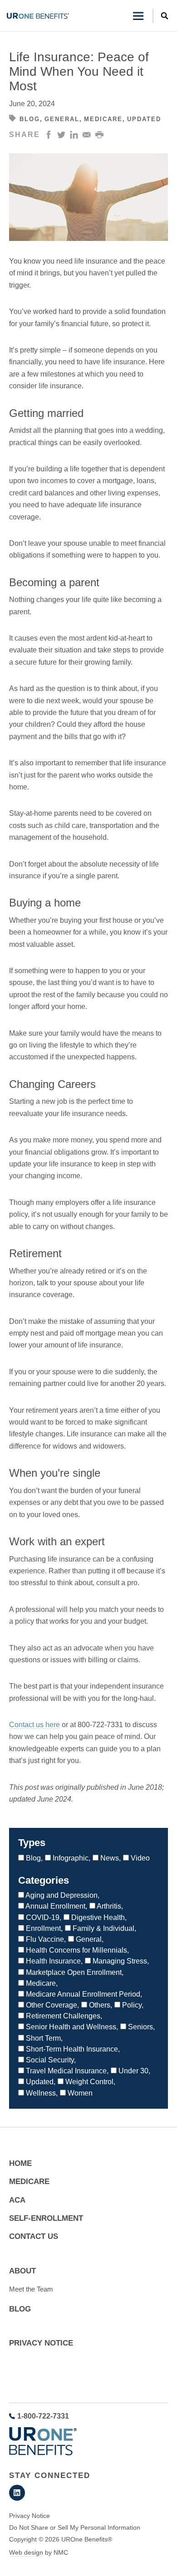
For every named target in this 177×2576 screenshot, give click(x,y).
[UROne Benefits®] (38, 16)
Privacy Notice (41, 2343)
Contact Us (34, 2236)
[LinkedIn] (17, 2493)
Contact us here (34, 1725)
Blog (30, 119)
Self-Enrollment (46, 2218)
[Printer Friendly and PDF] (99, 135)
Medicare (103, 119)
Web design (26, 2552)
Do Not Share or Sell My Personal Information (75, 2527)
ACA (17, 2200)
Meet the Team (31, 2289)
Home (20, 2163)
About (22, 2271)
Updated (144, 119)
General (62, 119)
